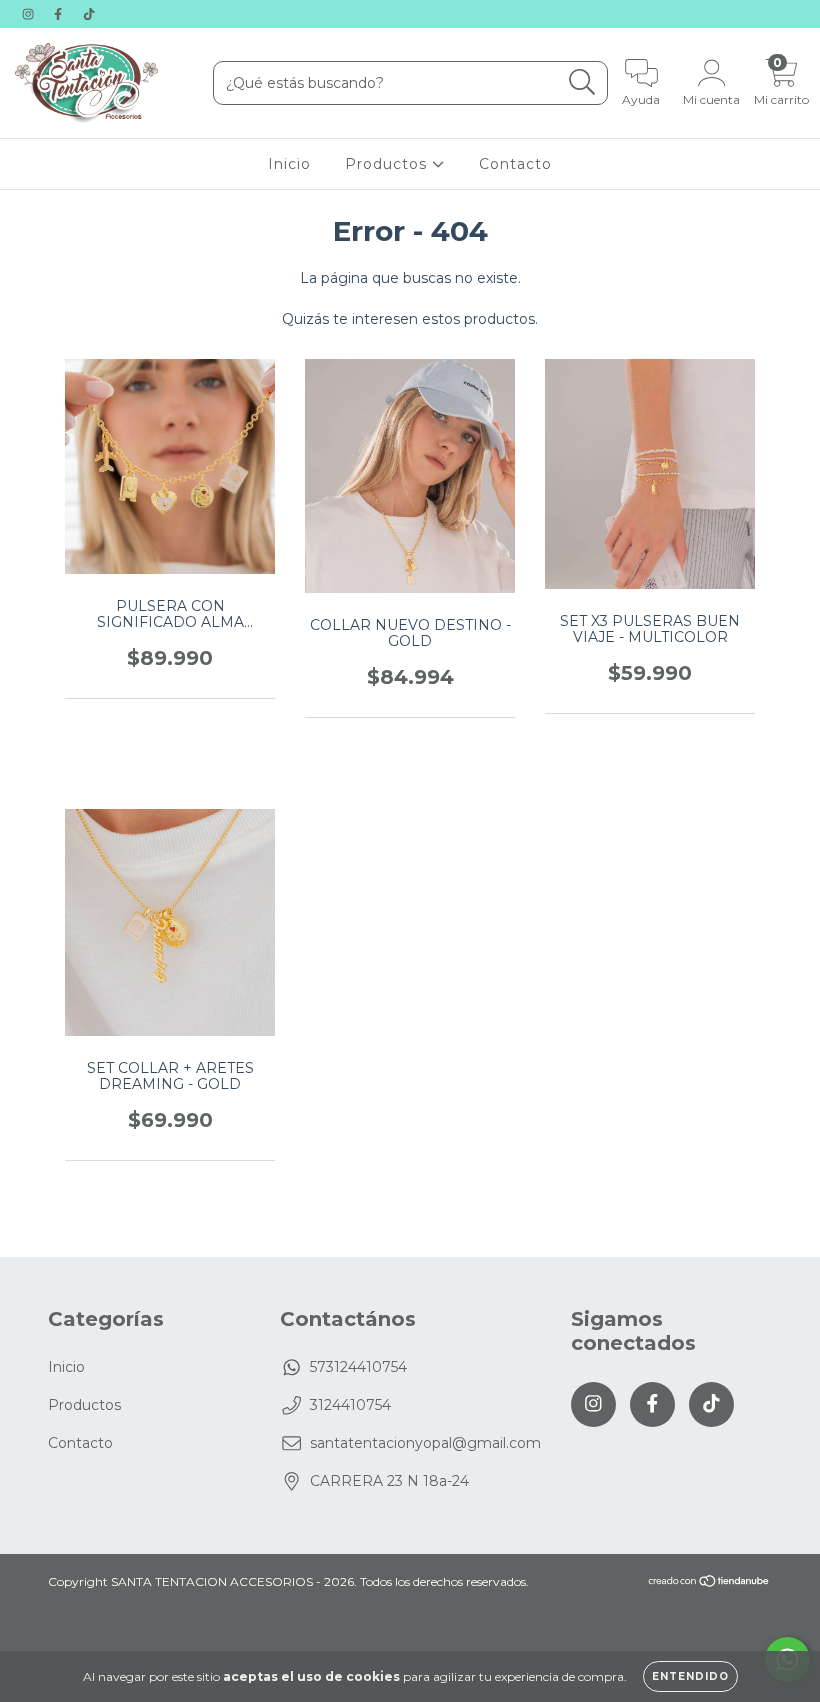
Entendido (690, 1676)
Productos (388, 164)
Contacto (515, 164)
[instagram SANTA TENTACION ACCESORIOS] (30, 14)
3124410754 (350, 1405)
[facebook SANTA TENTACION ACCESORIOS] (60, 14)
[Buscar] (582, 82)
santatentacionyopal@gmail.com (425, 1443)
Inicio (289, 164)
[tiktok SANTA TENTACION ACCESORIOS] (89, 14)
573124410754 (358, 1367)
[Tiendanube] (709, 1583)
